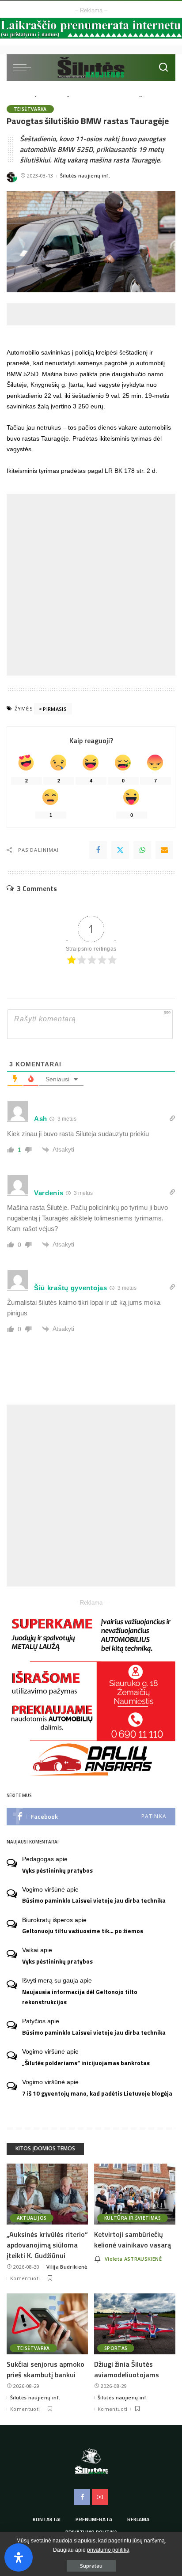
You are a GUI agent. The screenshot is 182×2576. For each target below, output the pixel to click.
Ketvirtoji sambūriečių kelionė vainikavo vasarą (133, 2240)
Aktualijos (32, 2218)
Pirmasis (55, 709)
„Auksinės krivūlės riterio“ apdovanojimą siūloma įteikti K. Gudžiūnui (47, 2245)
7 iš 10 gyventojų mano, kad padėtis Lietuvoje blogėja (97, 2093)
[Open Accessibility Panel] (19, 2557)
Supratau (91, 2566)
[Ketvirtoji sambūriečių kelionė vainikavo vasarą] (135, 2194)
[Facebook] (98, 850)
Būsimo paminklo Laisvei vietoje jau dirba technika (94, 1900)
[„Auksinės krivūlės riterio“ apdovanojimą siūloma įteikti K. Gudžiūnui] (47, 2194)
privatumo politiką (108, 2550)
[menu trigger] (24, 68)
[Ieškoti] (163, 68)
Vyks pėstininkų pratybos (57, 1870)
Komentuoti (25, 2278)
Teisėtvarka (30, 109)
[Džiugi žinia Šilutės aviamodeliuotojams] (135, 2324)
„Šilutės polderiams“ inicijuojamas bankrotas (86, 2063)
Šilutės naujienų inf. (85, 176)
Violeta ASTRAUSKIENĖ (133, 2259)
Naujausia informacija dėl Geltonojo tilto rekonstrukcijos (80, 1997)
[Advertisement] (94, 314)
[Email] (164, 850)
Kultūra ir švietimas (133, 2218)
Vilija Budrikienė (67, 2267)
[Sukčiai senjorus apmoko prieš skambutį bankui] (47, 2324)
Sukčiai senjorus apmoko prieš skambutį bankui (45, 2369)
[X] (120, 850)
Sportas (116, 2348)
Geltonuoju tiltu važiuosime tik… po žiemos (83, 1931)
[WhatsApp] (142, 850)
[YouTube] (100, 2497)
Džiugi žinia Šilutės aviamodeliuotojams (127, 2369)
